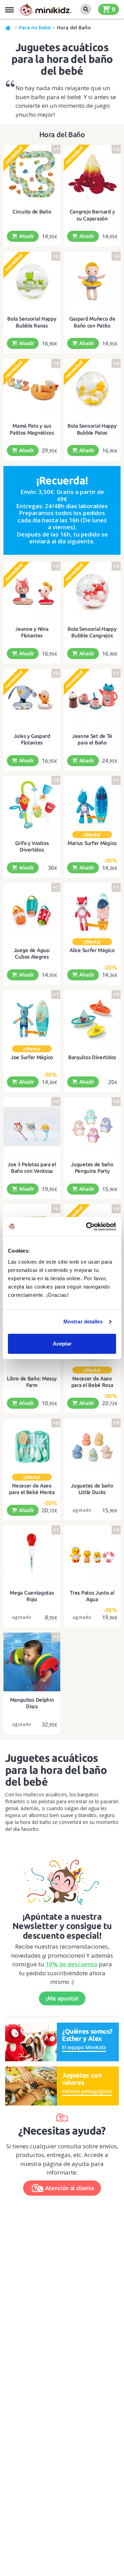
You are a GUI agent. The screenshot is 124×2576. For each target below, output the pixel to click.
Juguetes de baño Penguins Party (92, 1168)
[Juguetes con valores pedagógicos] (31, 2085)
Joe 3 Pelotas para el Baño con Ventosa (32, 1168)
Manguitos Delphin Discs (32, 1703)
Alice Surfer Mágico (92, 950)
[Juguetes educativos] (45, 9)
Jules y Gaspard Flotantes (32, 739)
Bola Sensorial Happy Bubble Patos (92, 429)
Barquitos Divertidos (92, 1057)
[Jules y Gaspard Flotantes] (32, 698)
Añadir (26, 236)
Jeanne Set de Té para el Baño (92, 739)
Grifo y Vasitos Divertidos (32, 847)
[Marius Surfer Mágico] (92, 805)
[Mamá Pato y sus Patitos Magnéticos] (32, 388)
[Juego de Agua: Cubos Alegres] (32, 912)
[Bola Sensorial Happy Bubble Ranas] (32, 281)
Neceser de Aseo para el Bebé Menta (32, 1489)
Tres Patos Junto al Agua (92, 1596)
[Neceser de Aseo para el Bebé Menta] (32, 1448)
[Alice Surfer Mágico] (92, 912)
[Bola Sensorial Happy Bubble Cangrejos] (92, 591)
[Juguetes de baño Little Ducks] (92, 1448)
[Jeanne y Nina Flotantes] (32, 591)
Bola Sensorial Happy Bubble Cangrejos (92, 632)
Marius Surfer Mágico (92, 843)
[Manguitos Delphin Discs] (32, 1662)
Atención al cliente (70, 2188)
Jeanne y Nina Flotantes (32, 632)
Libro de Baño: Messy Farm (32, 1382)
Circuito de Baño (32, 212)
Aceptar (62, 1344)
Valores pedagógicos (87, 2091)
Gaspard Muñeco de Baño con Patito (92, 322)
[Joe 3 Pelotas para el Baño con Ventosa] (32, 1126)
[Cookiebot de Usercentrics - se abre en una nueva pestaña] (87, 1227)
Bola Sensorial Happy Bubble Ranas (32, 322)
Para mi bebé (35, 27)
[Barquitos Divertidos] (92, 1019)
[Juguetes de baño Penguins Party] (92, 1126)
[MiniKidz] (8, 28)
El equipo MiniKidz (84, 2047)
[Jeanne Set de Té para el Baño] (92, 698)
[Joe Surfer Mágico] (32, 1019)
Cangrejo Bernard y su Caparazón (92, 215)
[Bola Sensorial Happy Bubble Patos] (92, 388)
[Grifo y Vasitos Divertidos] (32, 805)
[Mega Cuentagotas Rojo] (32, 1555)
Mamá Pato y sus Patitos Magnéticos (32, 429)
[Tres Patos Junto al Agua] (92, 1555)
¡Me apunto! (62, 1998)
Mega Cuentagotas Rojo (32, 1596)
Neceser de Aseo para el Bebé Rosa (92, 1382)
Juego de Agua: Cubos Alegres (32, 954)
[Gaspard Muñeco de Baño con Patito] (92, 281)
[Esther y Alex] (31, 2041)
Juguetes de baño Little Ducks (92, 1489)
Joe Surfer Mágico (32, 1057)
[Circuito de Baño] (32, 174)
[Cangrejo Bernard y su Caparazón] (92, 174)
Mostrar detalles (83, 1322)
